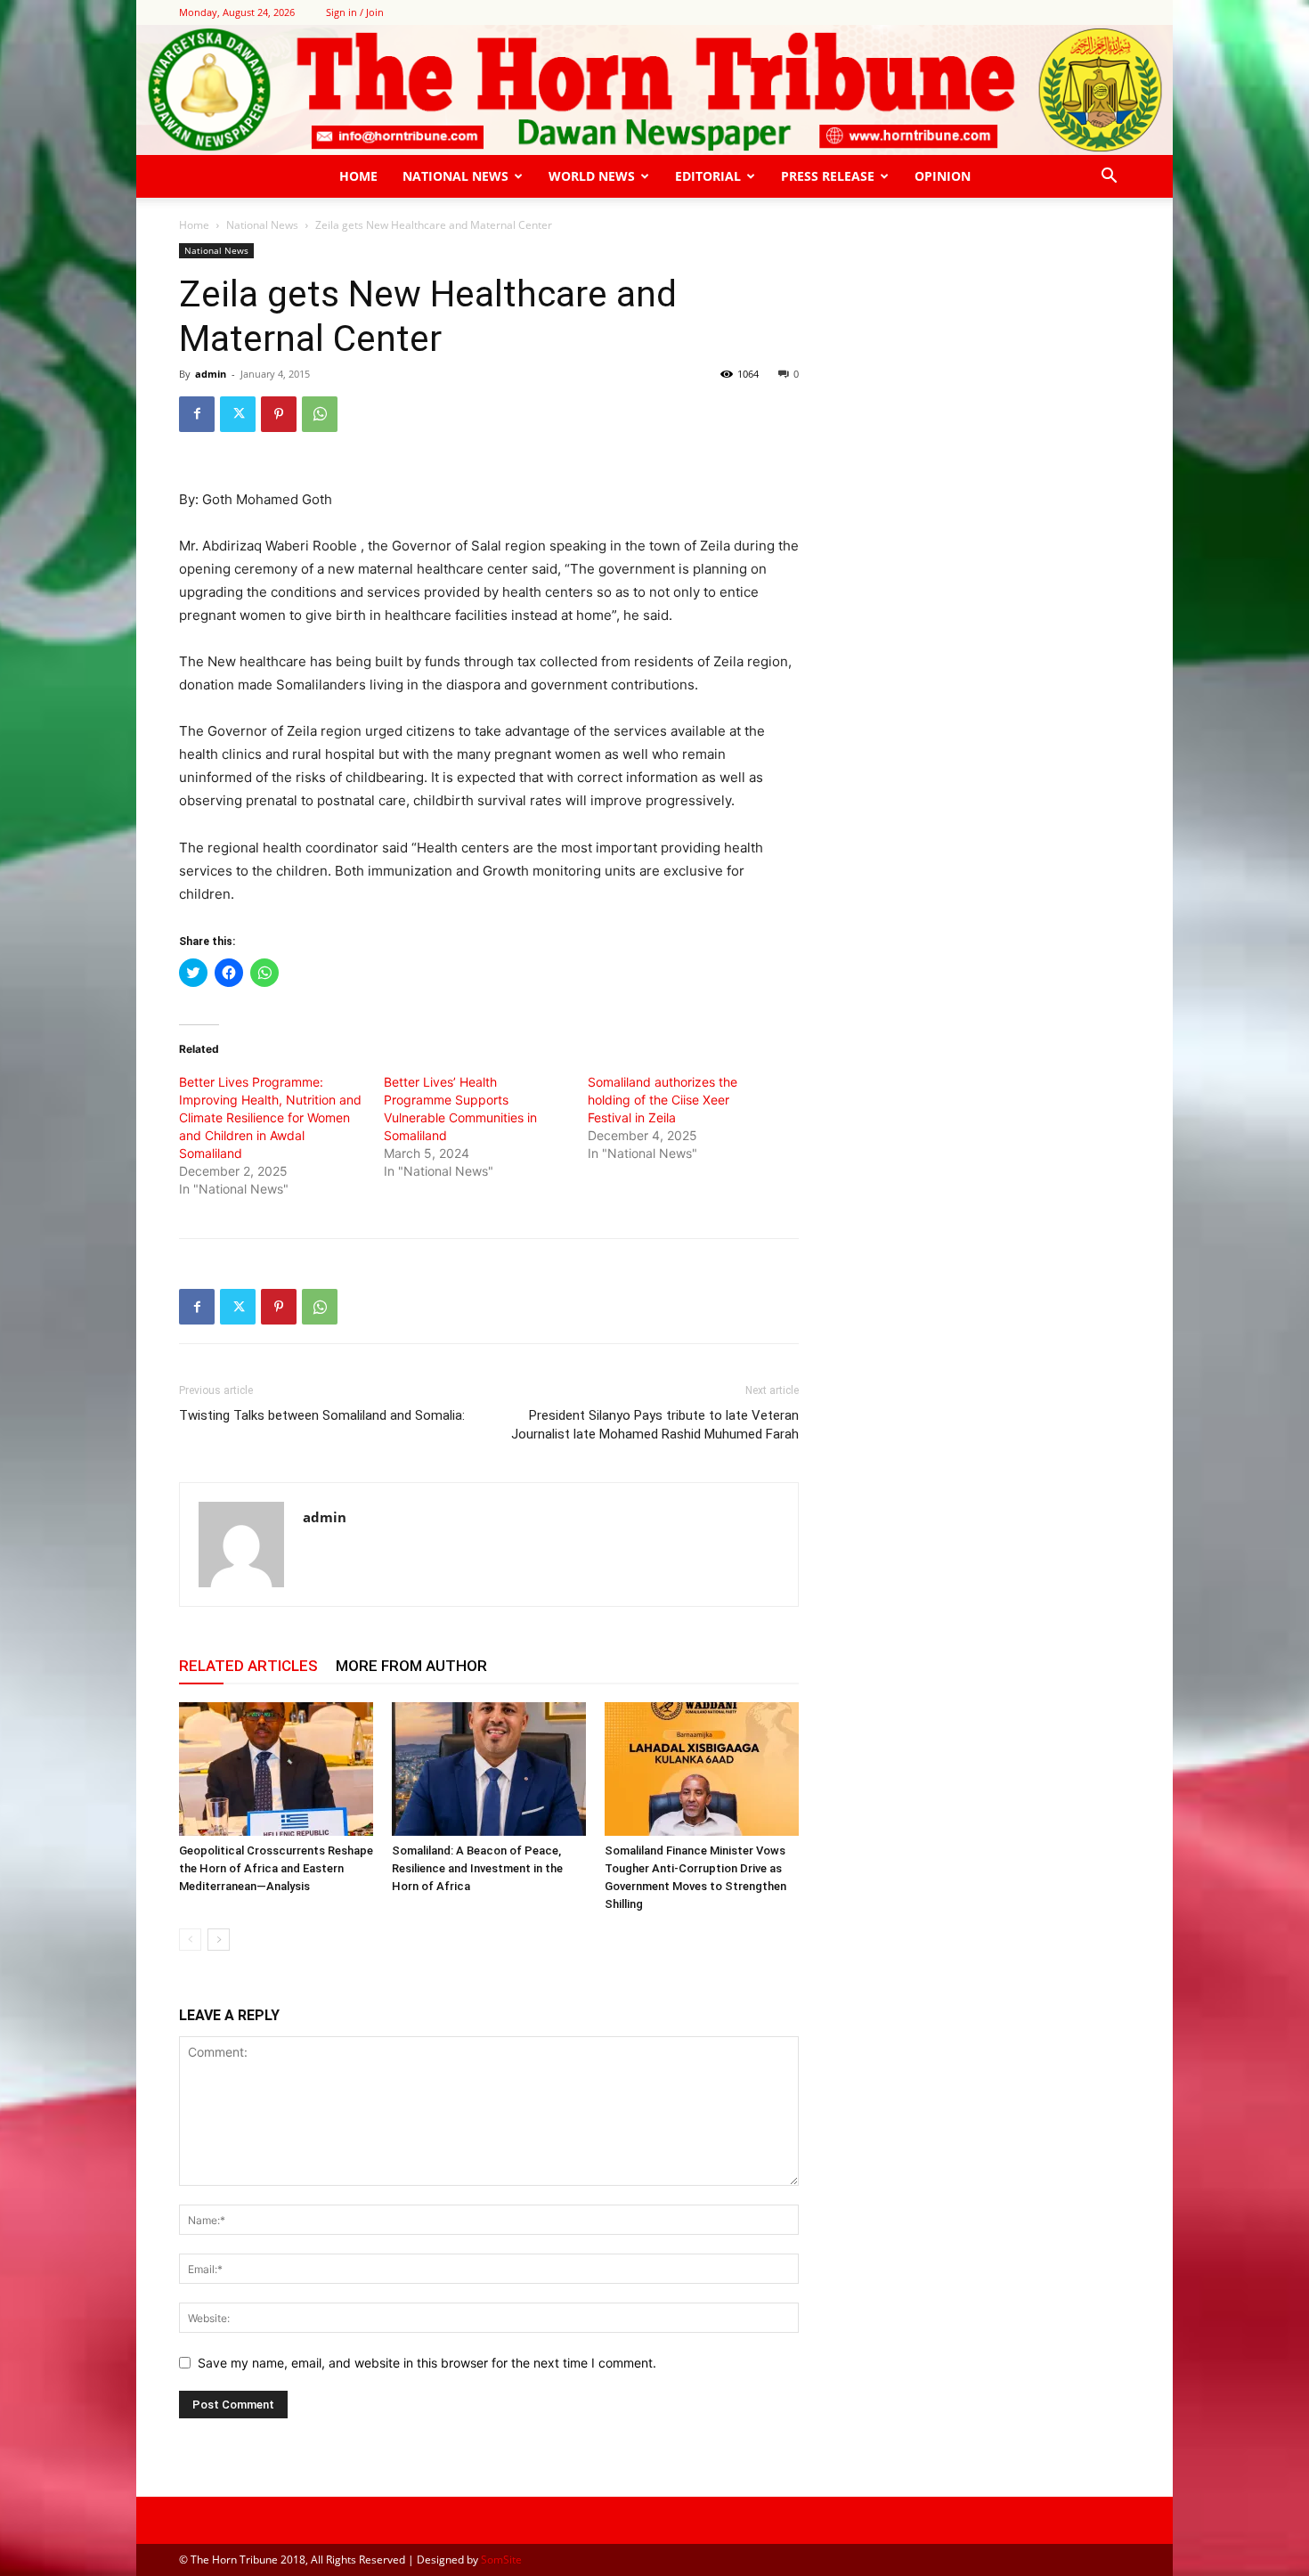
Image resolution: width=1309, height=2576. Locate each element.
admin (211, 374)
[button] (1109, 178)
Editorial (708, 176)
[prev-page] (190, 1940)
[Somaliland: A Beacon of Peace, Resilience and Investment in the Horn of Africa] (489, 1769)
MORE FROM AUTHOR (411, 1666)
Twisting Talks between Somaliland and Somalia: (322, 1415)
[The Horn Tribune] (654, 90)
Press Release (828, 176)
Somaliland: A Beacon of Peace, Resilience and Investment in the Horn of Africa (477, 1868)
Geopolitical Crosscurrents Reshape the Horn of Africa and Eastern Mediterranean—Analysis (276, 1868)
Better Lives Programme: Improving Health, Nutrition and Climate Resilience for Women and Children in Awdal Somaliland (270, 1117)
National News (455, 176)
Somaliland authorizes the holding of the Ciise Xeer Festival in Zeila (663, 1100)
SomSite (501, 2560)
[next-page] (219, 1940)
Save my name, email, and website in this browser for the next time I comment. (427, 2363)
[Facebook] (197, 414)
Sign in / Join (355, 12)
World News (592, 176)
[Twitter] (238, 414)
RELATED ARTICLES (248, 1666)
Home (358, 176)
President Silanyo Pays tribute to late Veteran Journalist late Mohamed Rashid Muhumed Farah (655, 1425)
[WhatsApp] (320, 414)
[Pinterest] (279, 414)
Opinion (943, 176)
